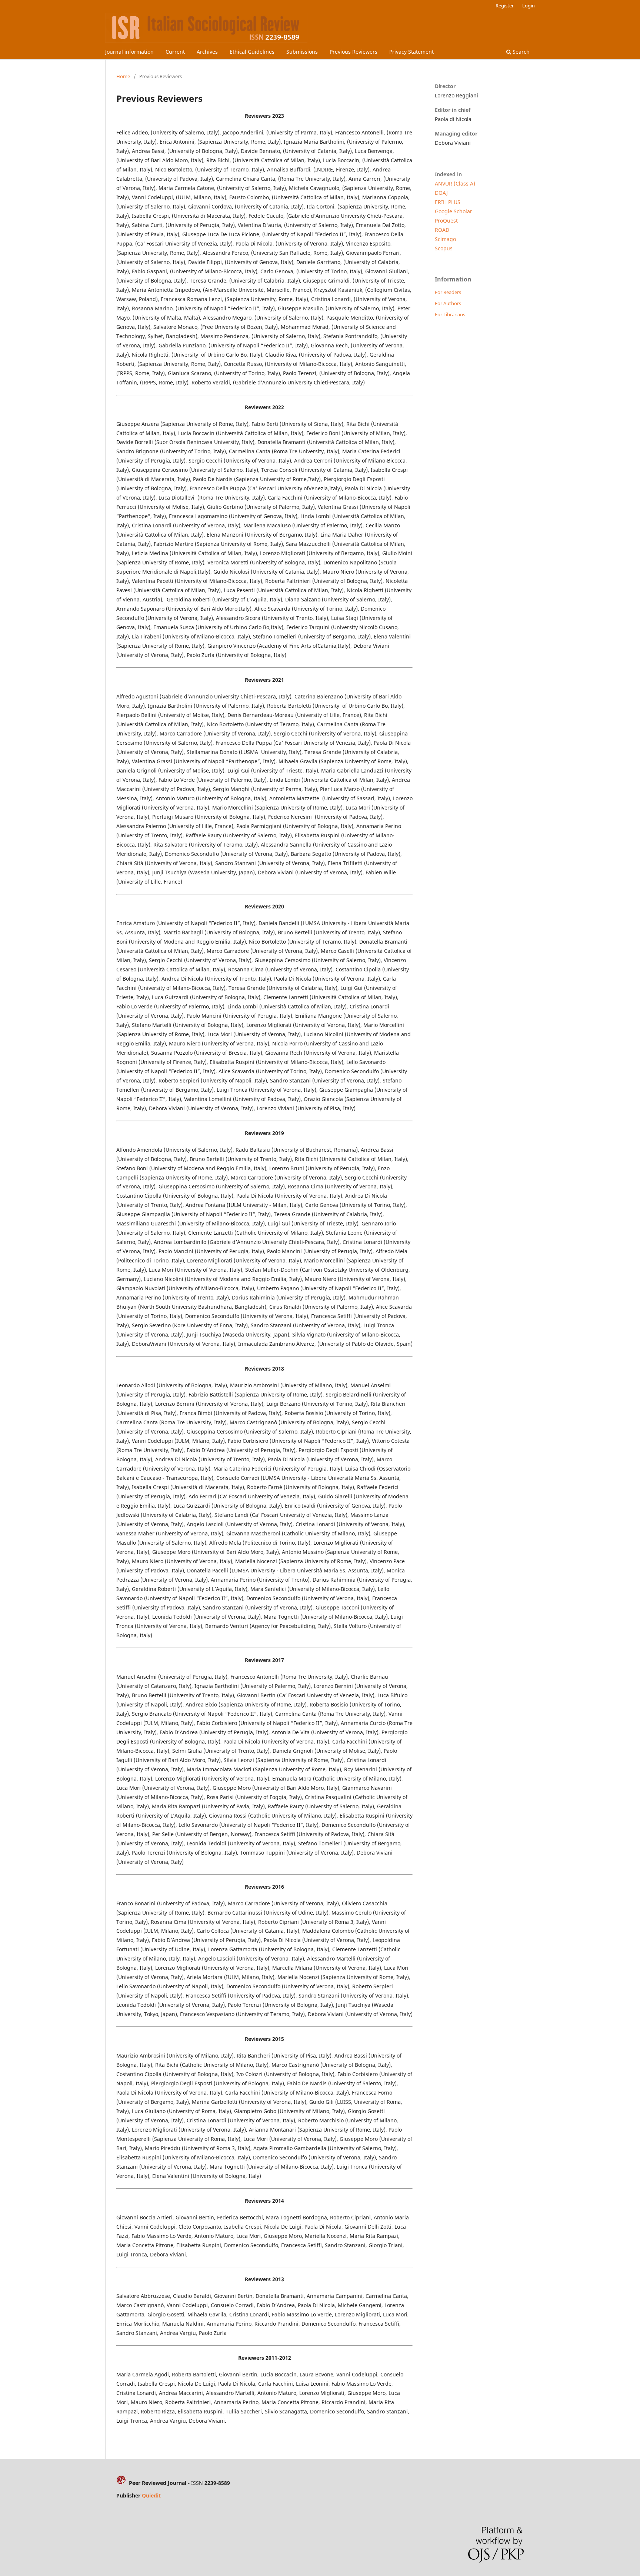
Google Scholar (454, 211)
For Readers (448, 292)
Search (520, 52)
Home (123, 76)
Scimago (445, 239)
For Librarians (450, 314)
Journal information (129, 52)
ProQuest (446, 221)
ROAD (442, 230)
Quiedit (151, 2495)
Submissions (302, 52)
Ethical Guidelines (252, 52)
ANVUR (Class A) (455, 183)
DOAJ (441, 193)
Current (175, 52)
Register (505, 6)
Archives (207, 52)
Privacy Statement (411, 52)
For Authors (448, 303)
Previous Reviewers (354, 52)
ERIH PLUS (448, 202)
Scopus (444, 248)
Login (529, 6)
